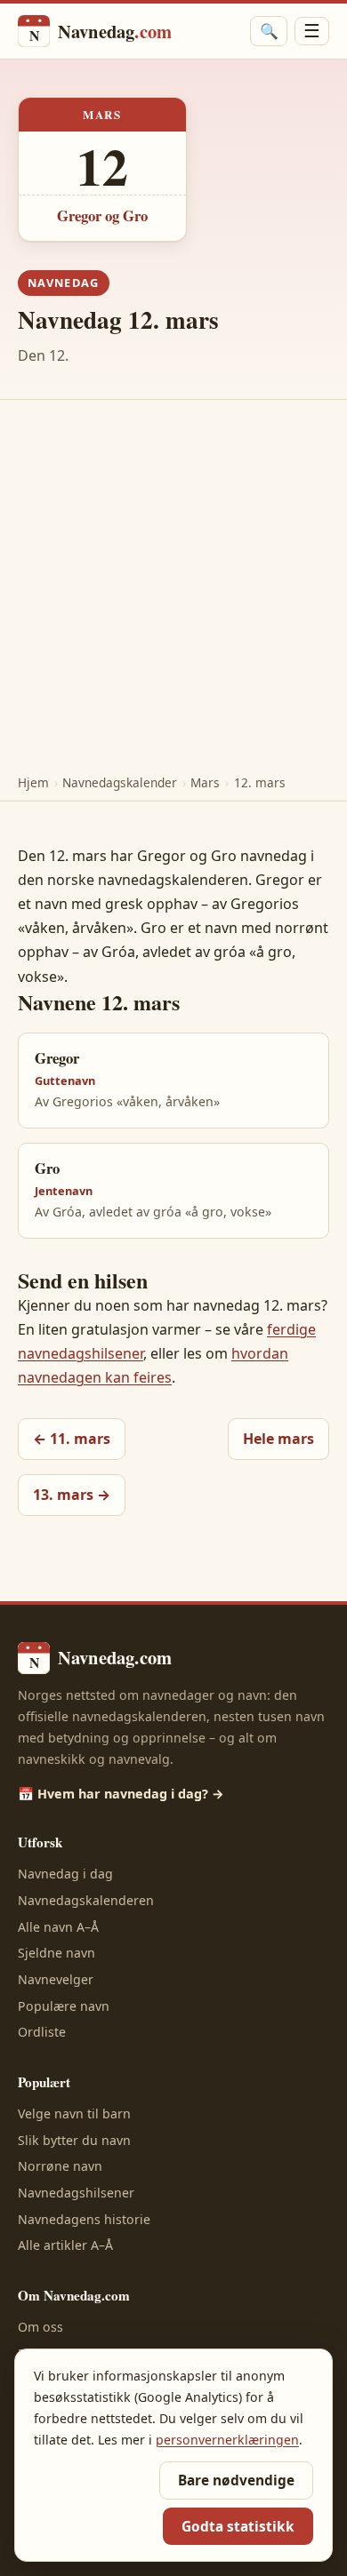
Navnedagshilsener (76, 2193)
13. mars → (72, 1495)
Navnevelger (56, 1979)
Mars (205, 782)
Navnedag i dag (65, 1874)
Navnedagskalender (120, 782)
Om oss (40, 2327)
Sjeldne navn (56, 1953)
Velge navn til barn (74, 2113)
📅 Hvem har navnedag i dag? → (121, 1794)
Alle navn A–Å (58, 1927)
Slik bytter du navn (74, 2140)
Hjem (33, 782)
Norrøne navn (60, 2166)
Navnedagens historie (84, 2219)
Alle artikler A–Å (65, 2245)
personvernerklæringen (227, 2440)
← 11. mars (72, 1439)
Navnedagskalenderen (86, 1900)
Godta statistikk (238, 2527)
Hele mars (278, 1439)
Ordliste (42, 2032)
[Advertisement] (173, 582)
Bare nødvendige (236, 2480)
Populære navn (64, 2006)
